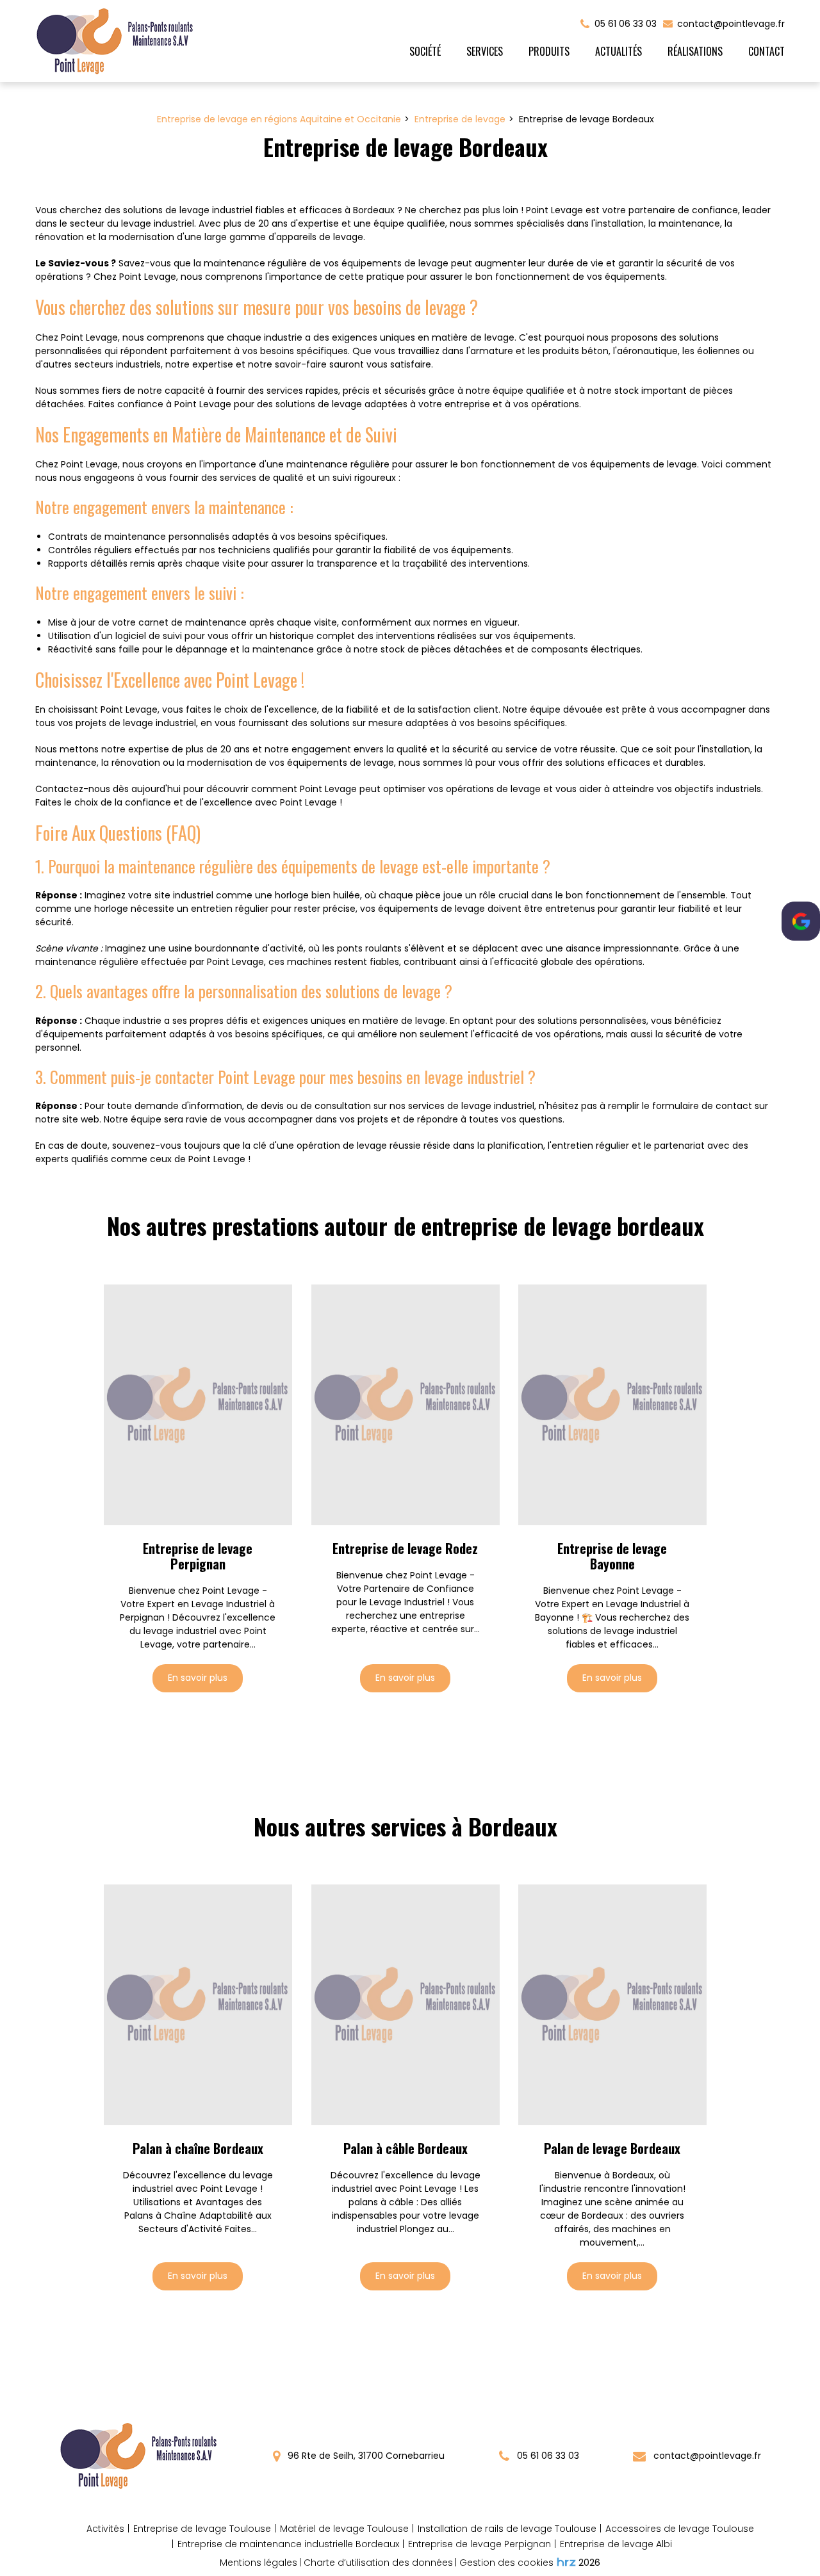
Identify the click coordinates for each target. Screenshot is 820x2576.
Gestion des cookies (506, 2563)
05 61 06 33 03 (547, 2456)
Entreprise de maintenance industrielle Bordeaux (288, 2544)
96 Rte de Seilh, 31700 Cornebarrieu (365, 2456)
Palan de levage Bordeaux (613, 2148)
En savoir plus (198, 1678)
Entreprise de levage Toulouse (202, 2529)
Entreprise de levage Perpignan (198, 1556)
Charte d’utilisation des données (378, 2563)
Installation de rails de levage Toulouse (507, 2529)
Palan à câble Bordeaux (406, 2148)
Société (425, 51)
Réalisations (695, 51)
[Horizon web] (566, 2562)
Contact (767, 51)
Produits (549, 51)
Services (485, 51)
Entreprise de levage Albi (616, 2544)
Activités (105, 2529)
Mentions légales (258, 2563)
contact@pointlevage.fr (730, 24)
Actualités (619, 51)
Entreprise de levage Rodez (405, 1548)
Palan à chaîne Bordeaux (198, 2148)
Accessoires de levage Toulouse (680, 2529)
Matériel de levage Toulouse (344, 2529)
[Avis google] (801, 921)
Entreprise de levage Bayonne (613, 1556)
